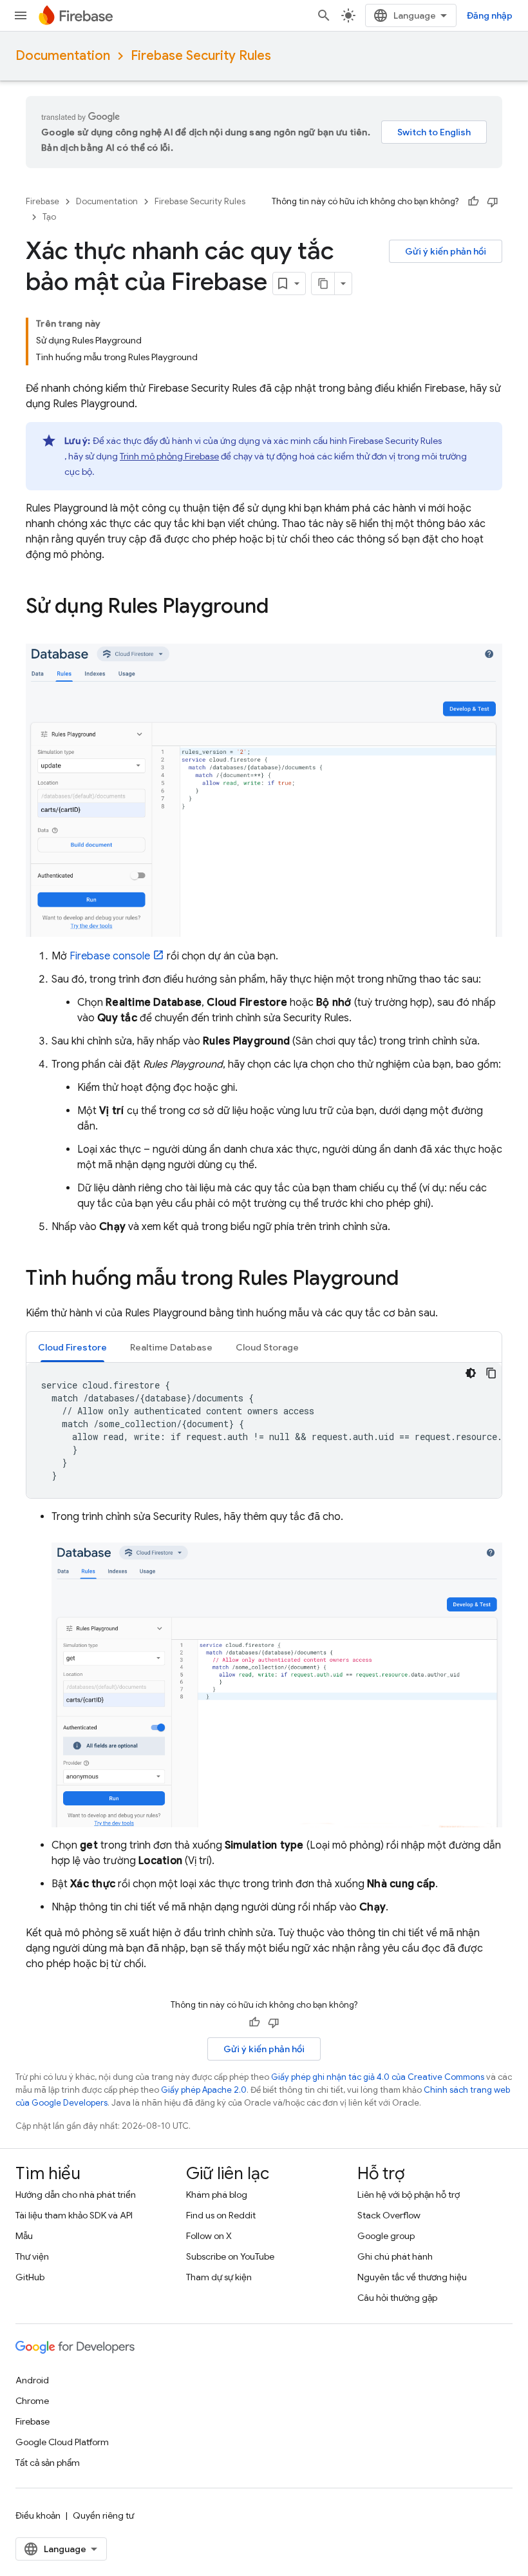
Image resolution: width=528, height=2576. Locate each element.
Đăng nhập (490, 15)
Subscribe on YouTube (230, 2256)
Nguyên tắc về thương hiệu (412, 2277)
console (110, 956)
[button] (72, 1347)
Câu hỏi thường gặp (397, 2298)
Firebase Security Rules (201, 56)
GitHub (30, 2277)
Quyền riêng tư (103, 2515)
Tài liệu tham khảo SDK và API (74, 2215)
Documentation (63, 56)
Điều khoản (38, 2515)
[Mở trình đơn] (21, 15)
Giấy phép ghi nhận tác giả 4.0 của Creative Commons (378, 2077)
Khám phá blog (217, 2195)
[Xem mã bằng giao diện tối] (471, 1373)
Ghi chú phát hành (395, 2256)
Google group (386, 2236)
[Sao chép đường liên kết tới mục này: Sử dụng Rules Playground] (281, 608)
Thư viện (32, 2256)
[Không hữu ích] (493, 202)
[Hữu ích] (473, 202)
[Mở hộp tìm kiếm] (324, 15)
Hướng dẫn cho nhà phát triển (76, 2195)
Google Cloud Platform (62, 2442)
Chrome (32, 2401)
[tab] (72, 1347)
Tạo (49, 217)
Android (32, 2380)
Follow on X (209, 2236)
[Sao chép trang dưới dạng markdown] (323, 284)
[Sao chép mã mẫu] (491, 1373)
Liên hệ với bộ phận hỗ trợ (409, 2195)
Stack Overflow (389, 2215)
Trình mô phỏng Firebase (169, 456)
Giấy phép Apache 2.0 (204, 2090)
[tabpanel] (264, 1430)
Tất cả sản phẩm (48, 2463)
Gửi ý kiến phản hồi (446, 251)
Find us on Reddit (221, 2215)
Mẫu (24, 2236)
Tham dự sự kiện (219, 2277)
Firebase (42, 201)
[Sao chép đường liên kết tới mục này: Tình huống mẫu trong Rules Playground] (411, 1280)
